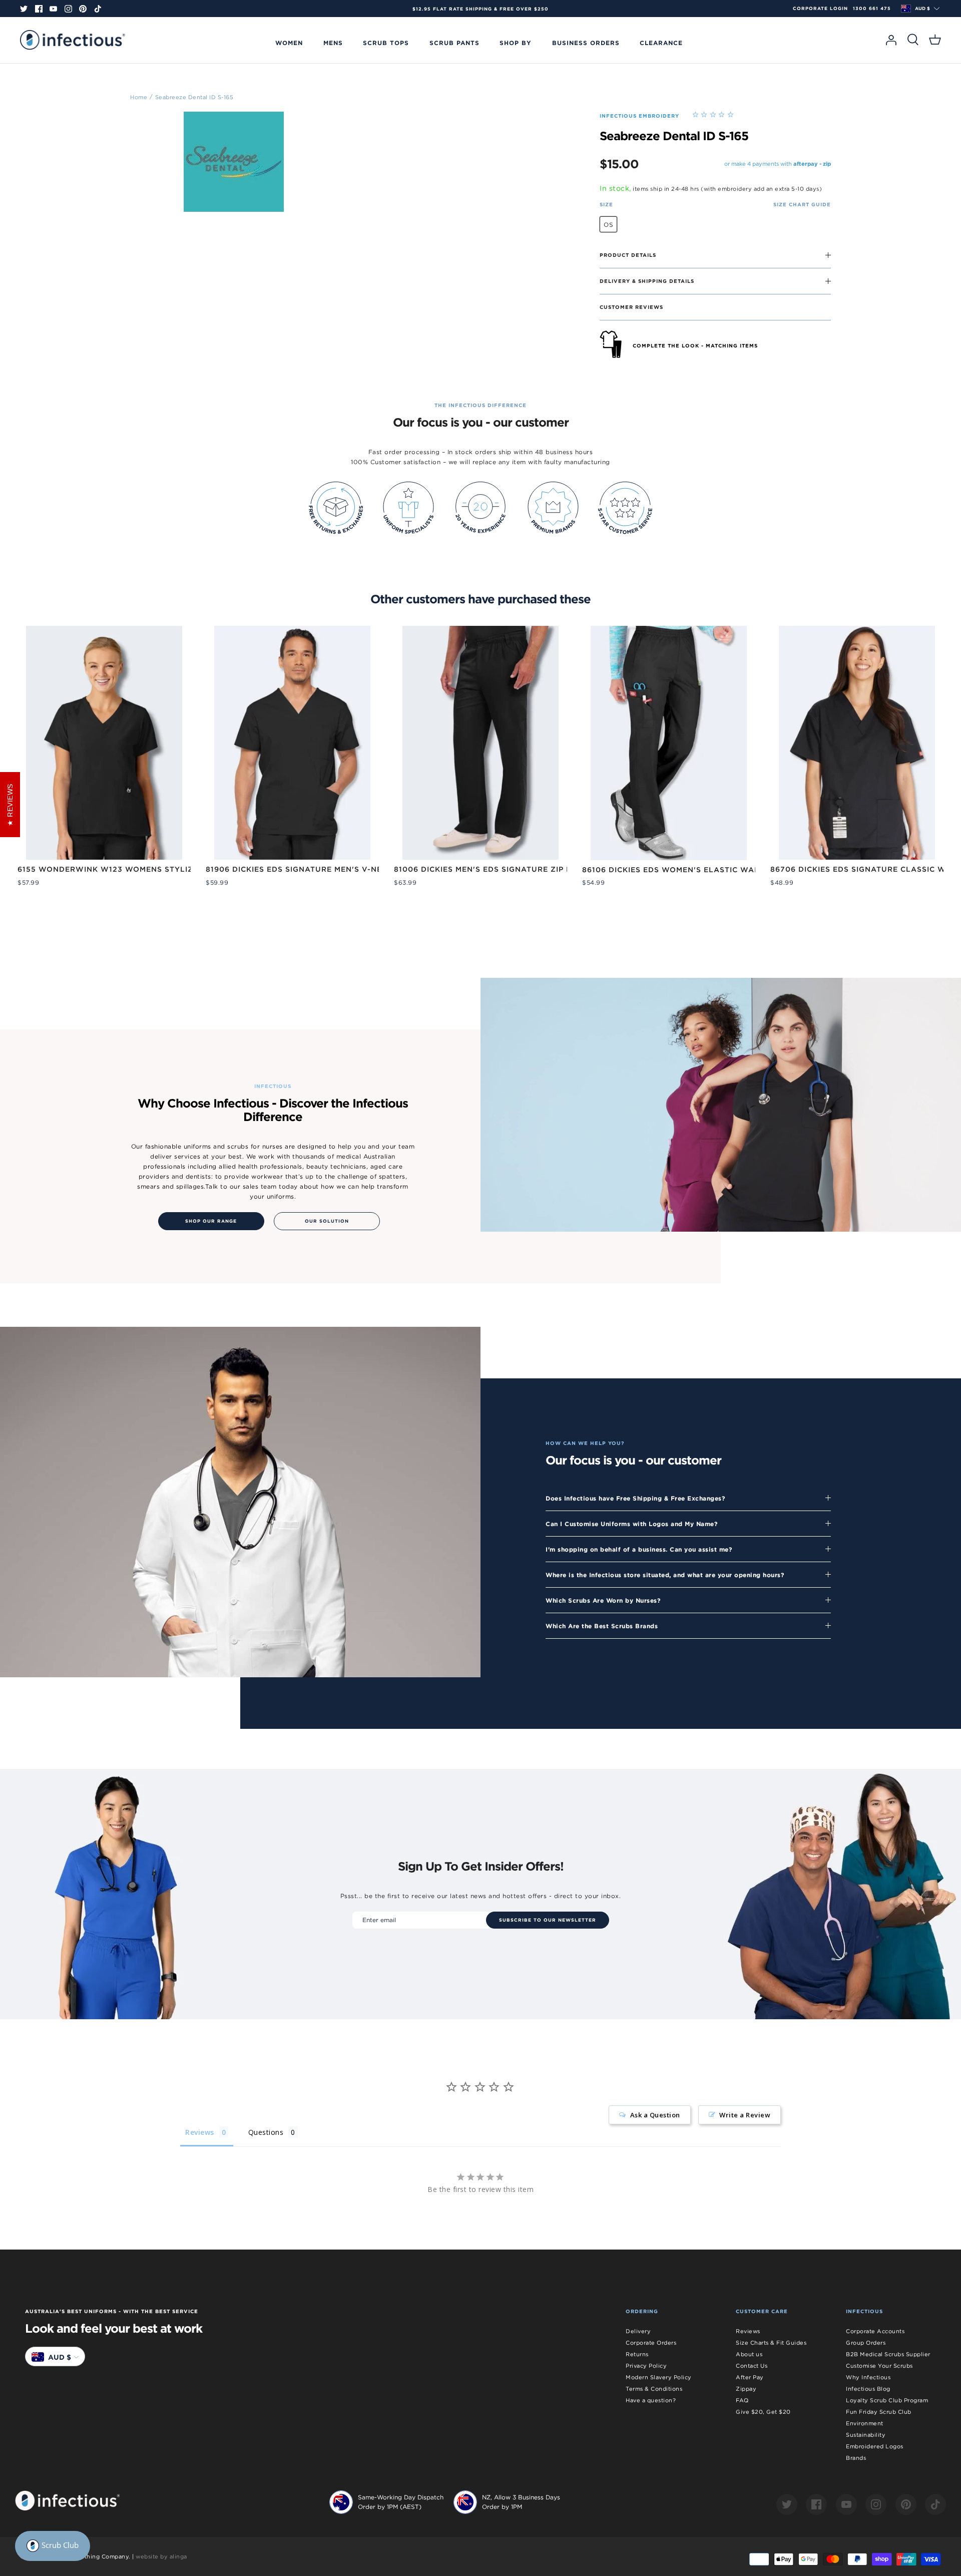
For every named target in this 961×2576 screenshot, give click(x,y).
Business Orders (586, 43)
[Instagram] (68, 9)
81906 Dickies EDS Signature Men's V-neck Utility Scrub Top (341, 869)
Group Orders (866, 2343)
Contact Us (752, 2366)
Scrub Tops (386, 43)
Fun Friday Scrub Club (879, 2412)
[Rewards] (53, 2546)
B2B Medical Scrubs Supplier (888, 2354)
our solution (327, 1221)
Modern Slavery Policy (659, 2377)
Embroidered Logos (875, 2446)
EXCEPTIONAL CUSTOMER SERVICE (480, 9)
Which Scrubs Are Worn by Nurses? (603, 1600)
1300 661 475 (872, 9)
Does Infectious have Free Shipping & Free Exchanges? (635, 1498)
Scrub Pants (454, 43)
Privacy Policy (646, 2366)
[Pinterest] (83, 9)
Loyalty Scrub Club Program (887, 2400)
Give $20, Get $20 (763, 2412)
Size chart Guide (802, 204)
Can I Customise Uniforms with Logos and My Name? (632, 1524)
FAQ (742, 2400)
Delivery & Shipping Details (647, 281)
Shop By (516, 43)
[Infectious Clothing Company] (73, 40)
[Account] (891, 40)
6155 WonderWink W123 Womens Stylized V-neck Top (137, 869)
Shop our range (211, 1221)
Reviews (748, 2331)
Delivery (638, 2331)
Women (289, 43)
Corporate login (820, 9)
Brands (856, 2458)
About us (749, 2354)
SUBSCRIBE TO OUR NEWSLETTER (548, 1920)
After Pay (750, 2377)
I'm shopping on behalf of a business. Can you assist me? (639, 1549)
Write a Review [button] (745, 2115)
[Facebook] (39, 9)
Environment (865, 2423)
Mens (333, 43)
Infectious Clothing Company (87, 2556)
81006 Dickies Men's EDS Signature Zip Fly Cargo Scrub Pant (530, 869)
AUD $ (922, 9)
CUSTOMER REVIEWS (631, 307)
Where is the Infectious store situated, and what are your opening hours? (665, 1575)
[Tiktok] (98, 9)
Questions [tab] (266, 2132)
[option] (480, 9)
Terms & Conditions (654, 2389)
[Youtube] (53, 9)
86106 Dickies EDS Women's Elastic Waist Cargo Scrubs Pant (720, 870)
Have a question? (651, 2400)
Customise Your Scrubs (879, 2366)
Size (606, 204)
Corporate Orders (651, 2343)
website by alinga (161, 2556)
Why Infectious (868, 2377)
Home (139, 97)
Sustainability (866, 2435)
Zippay (746, 2389)
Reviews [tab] (200, 2132)
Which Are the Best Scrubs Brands (602, 1626)
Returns (637, 2354)
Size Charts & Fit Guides (771, 2343)
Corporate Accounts (875, 2331)
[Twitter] (24, 9)
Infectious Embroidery (639, 116)
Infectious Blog (868, 2389)
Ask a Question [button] (655, 2115)
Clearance (661, 43)
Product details (628, 255)
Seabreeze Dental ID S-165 (194, 97)
